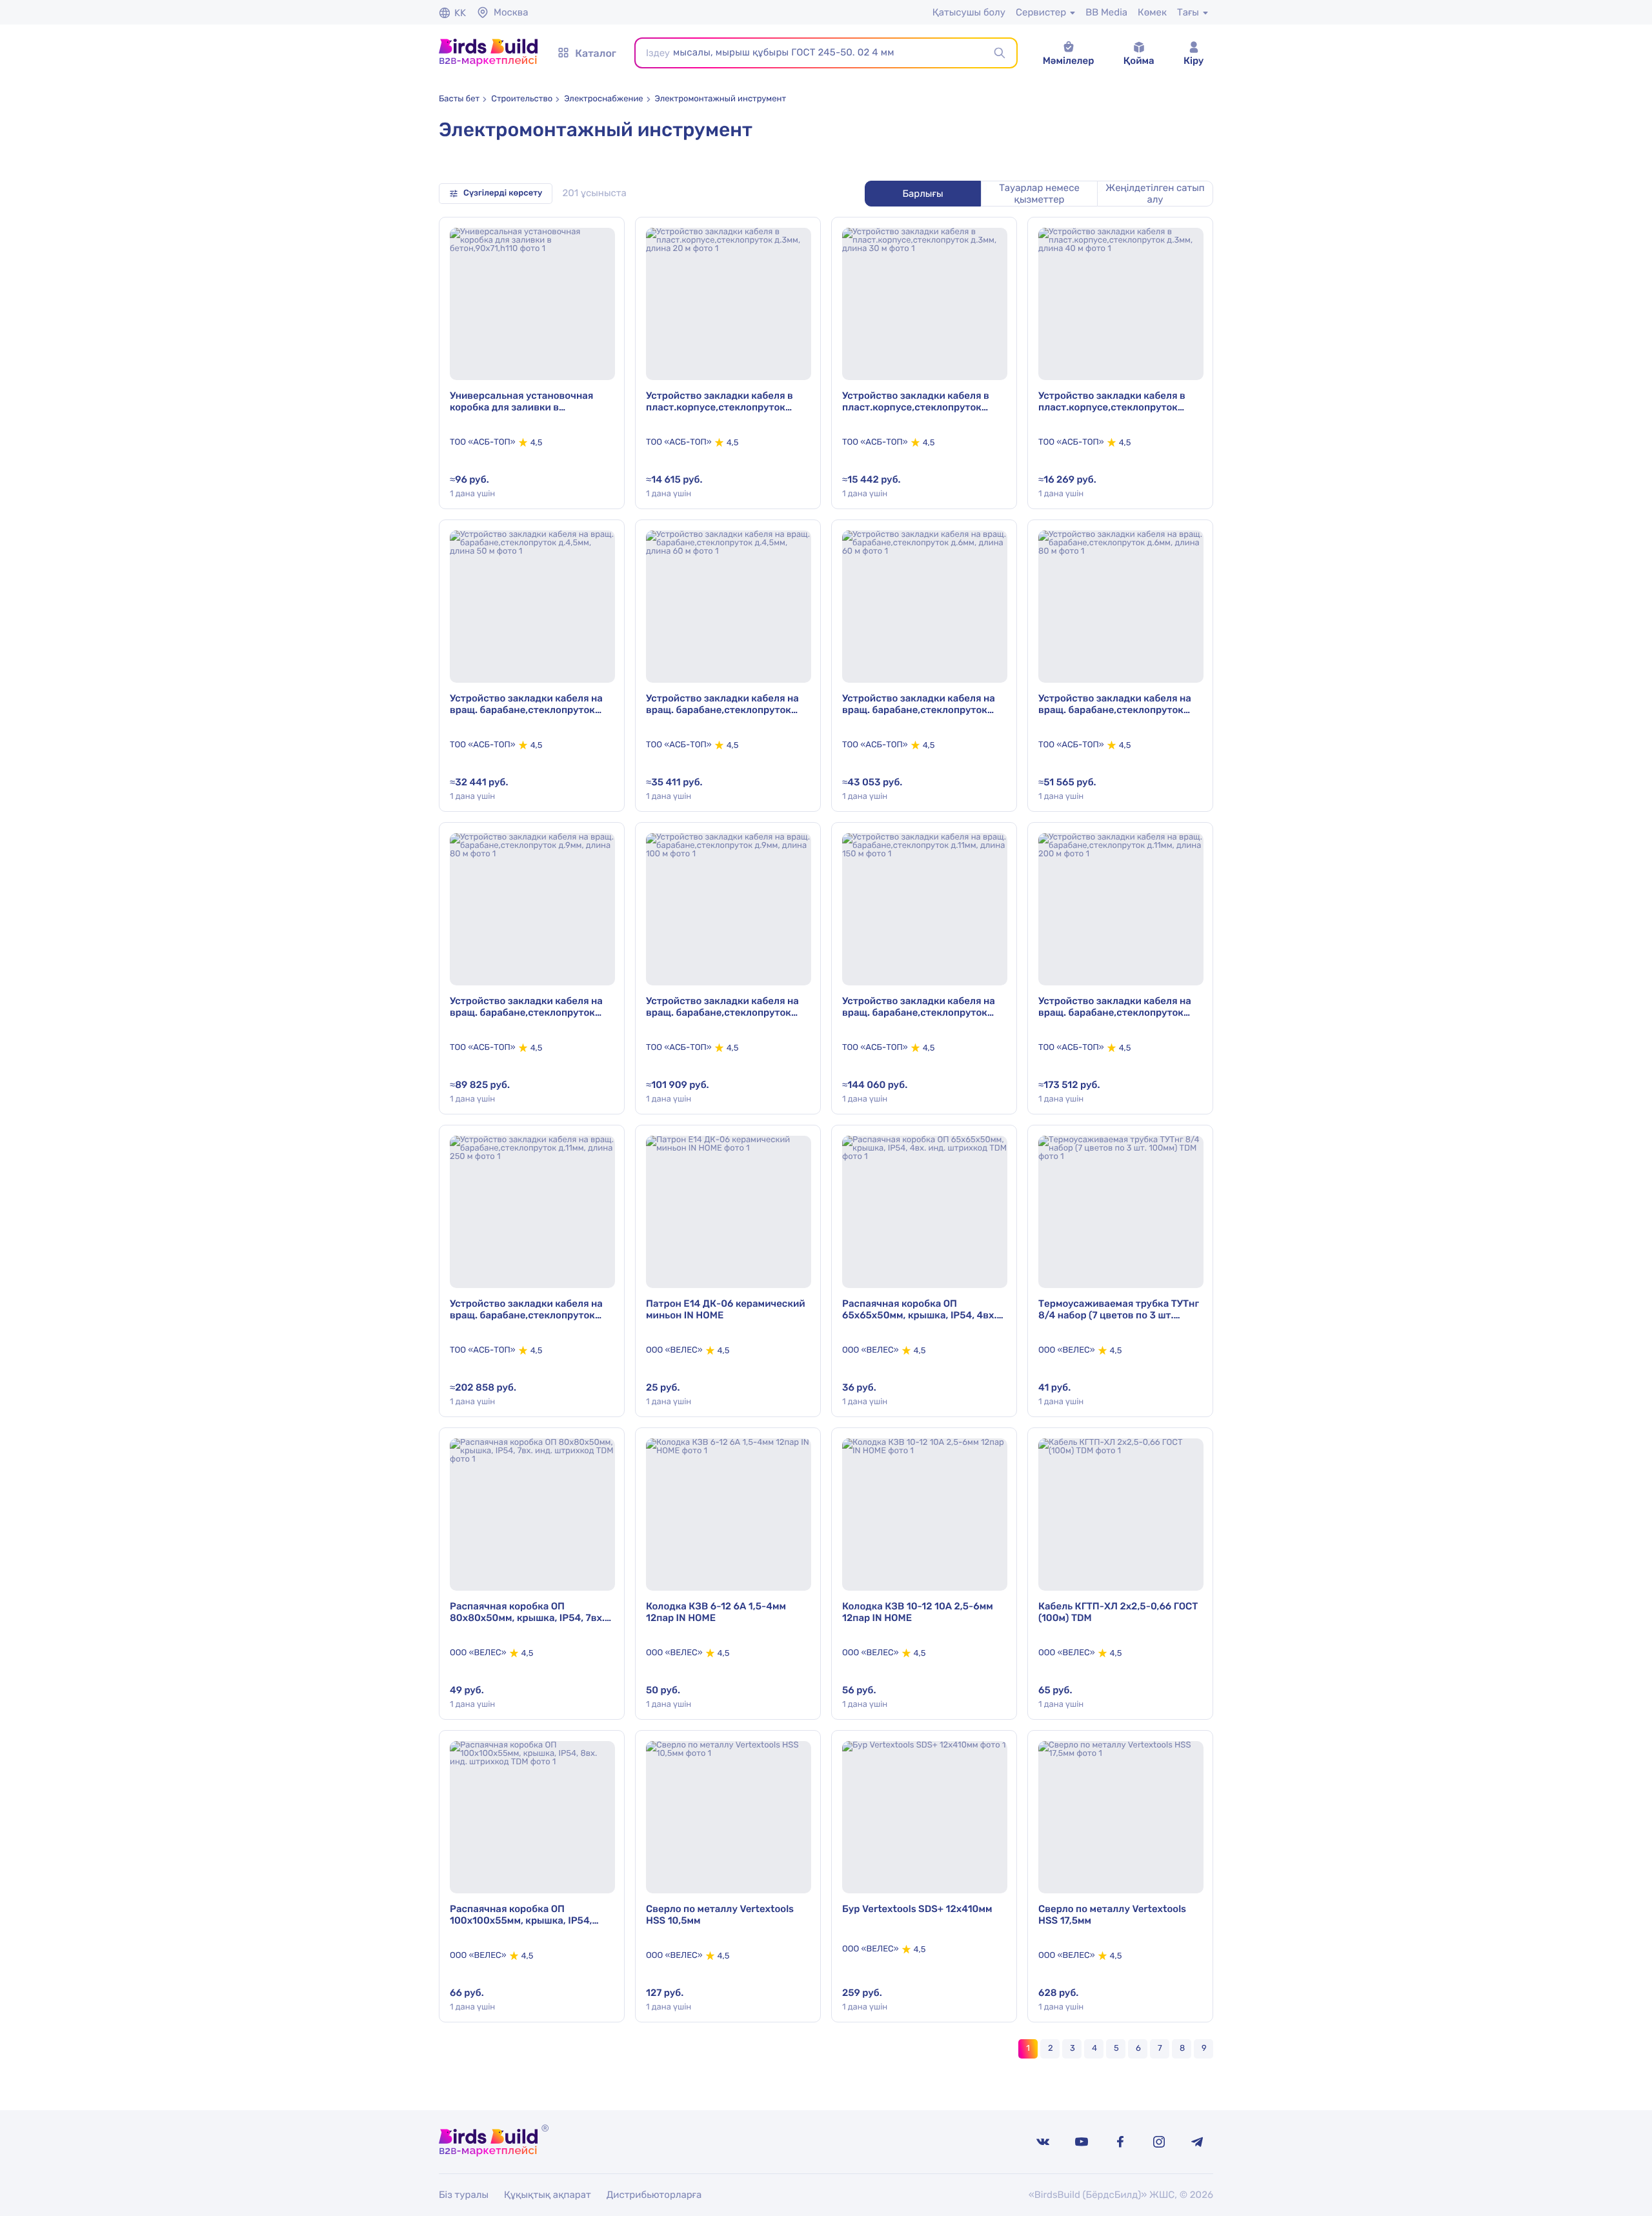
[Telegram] (1198, 2142)
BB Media (1106, 12)
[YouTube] (1082, 2142)
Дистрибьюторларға (654, 2195)
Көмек (1152, 12)
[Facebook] (1120, 2142)
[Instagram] (1159, 2142)
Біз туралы (464, 2195)
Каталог (596, 53)
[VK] (1043, 2142)
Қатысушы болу (969, 12)
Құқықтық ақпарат (548, 2195)
